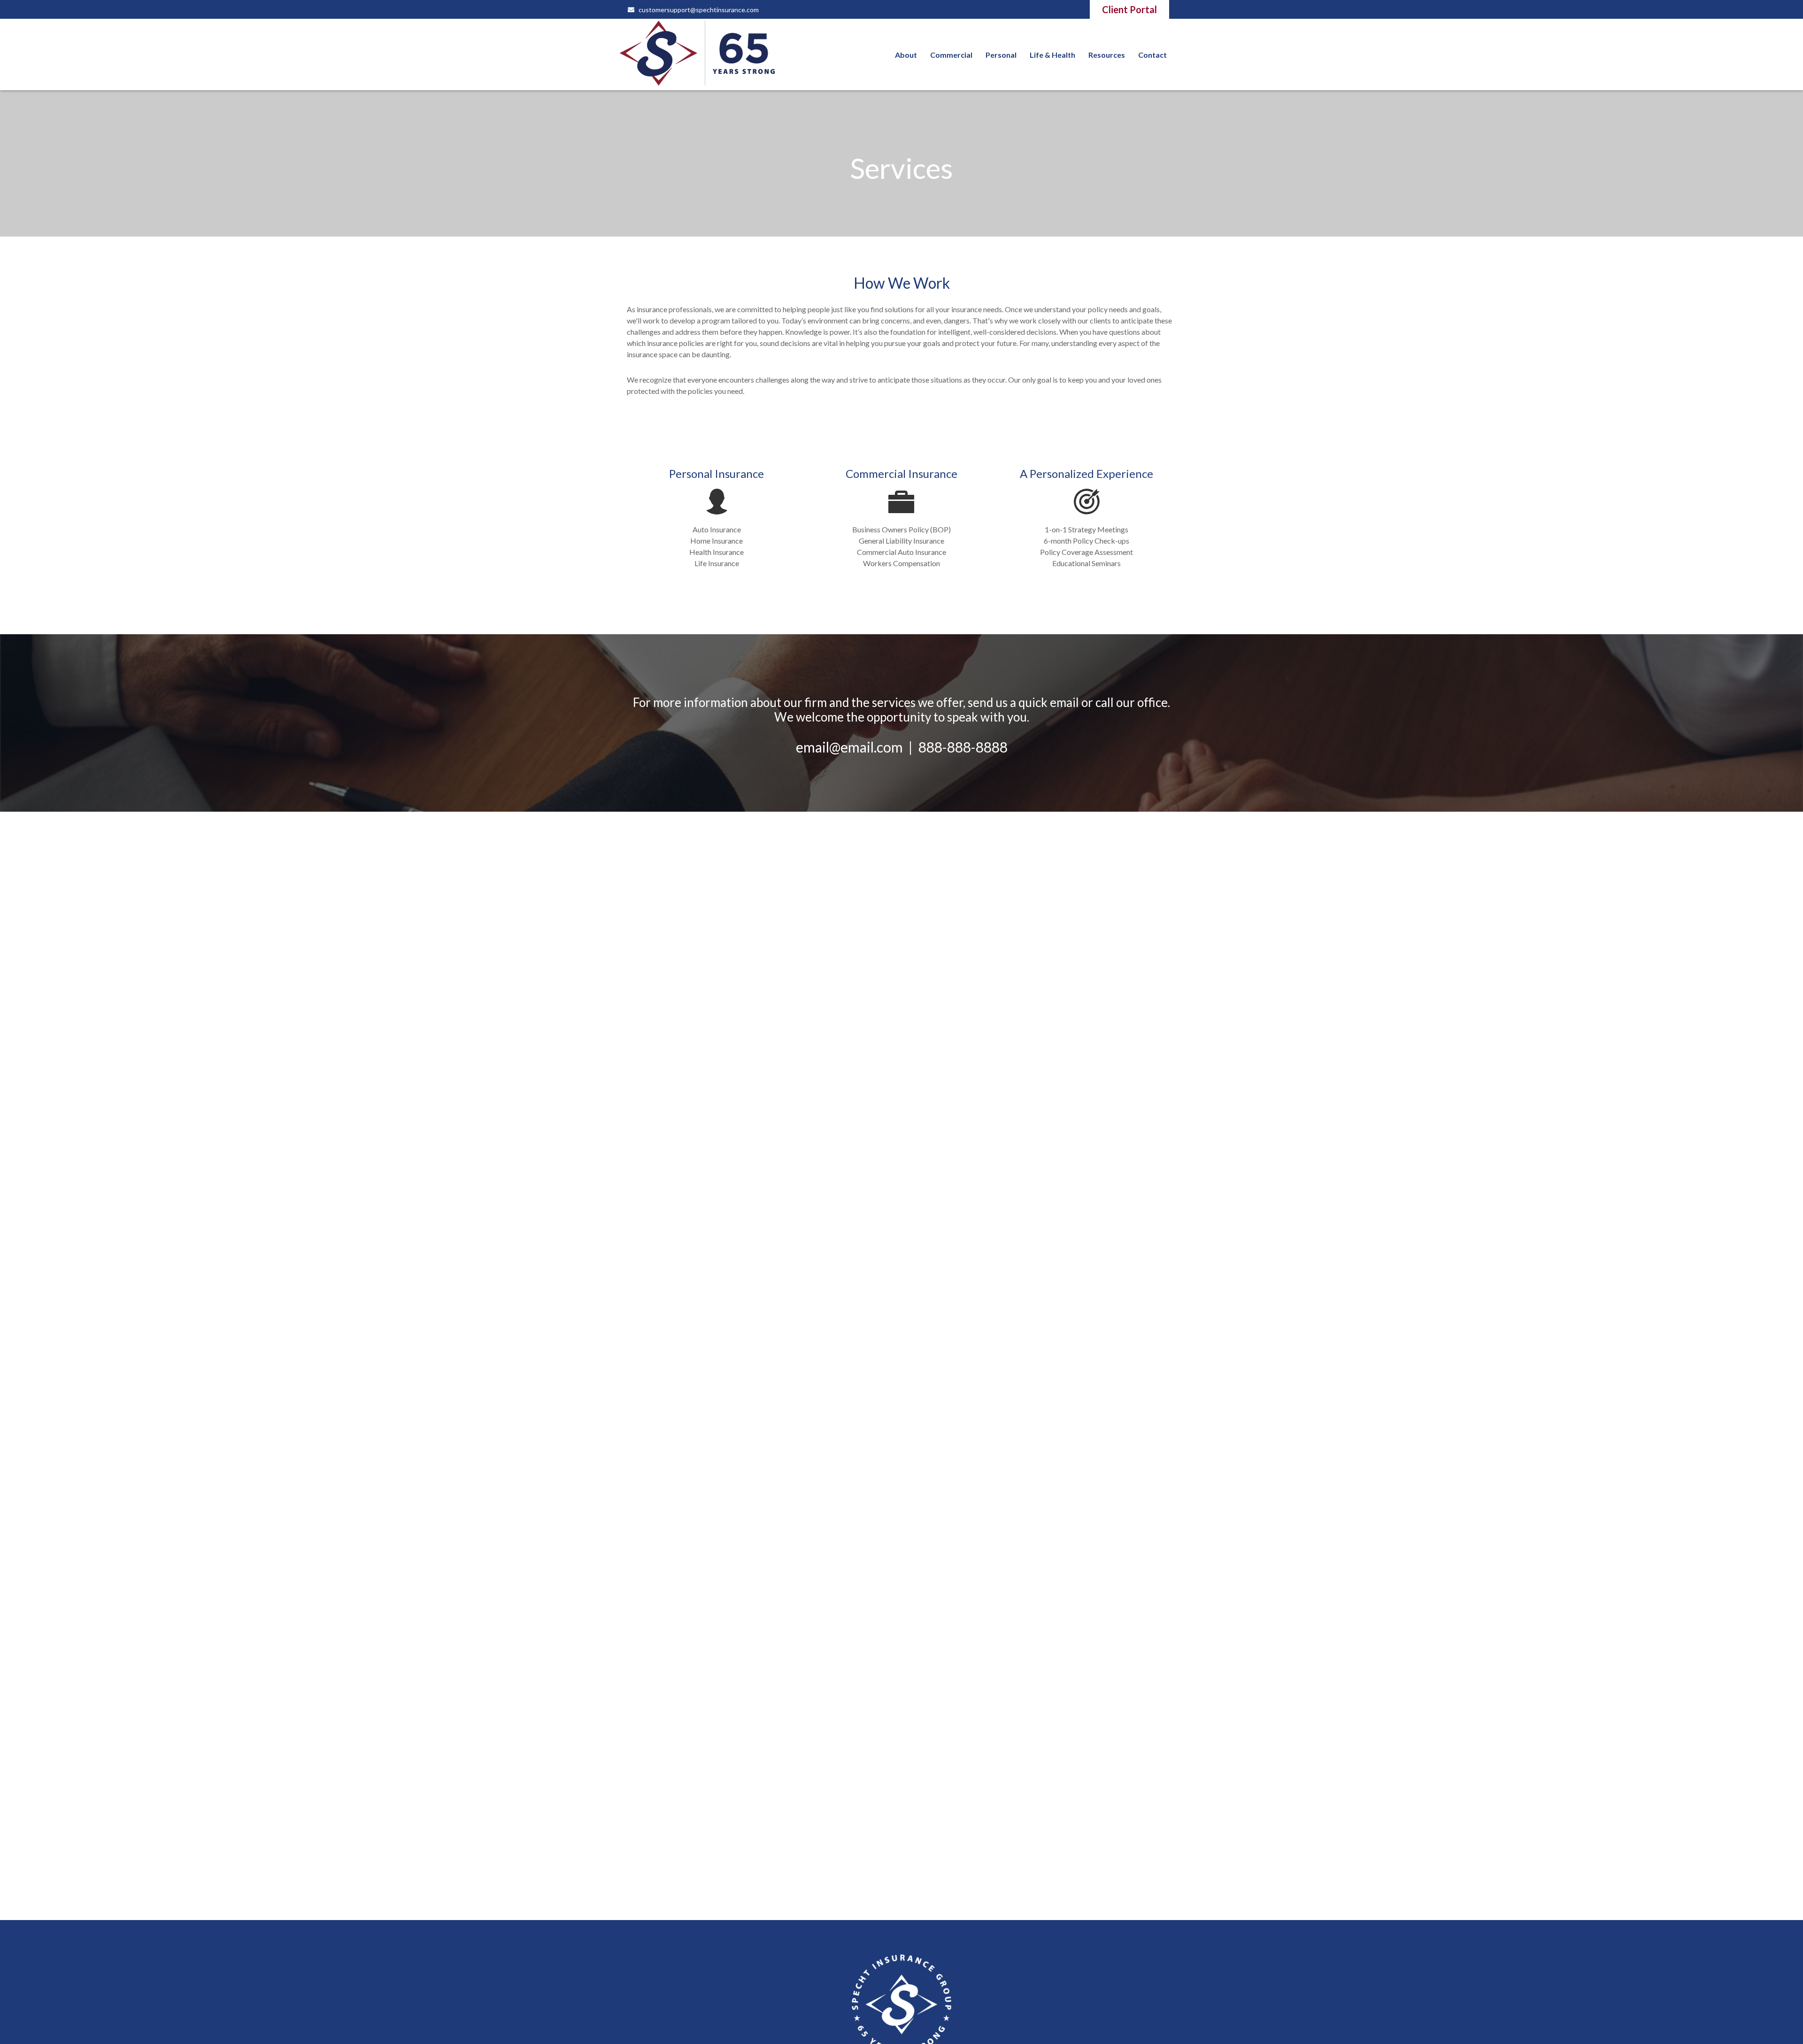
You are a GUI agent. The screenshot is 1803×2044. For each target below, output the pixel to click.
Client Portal (1129, 9)
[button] (906, 54)
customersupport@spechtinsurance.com (699, 10)
